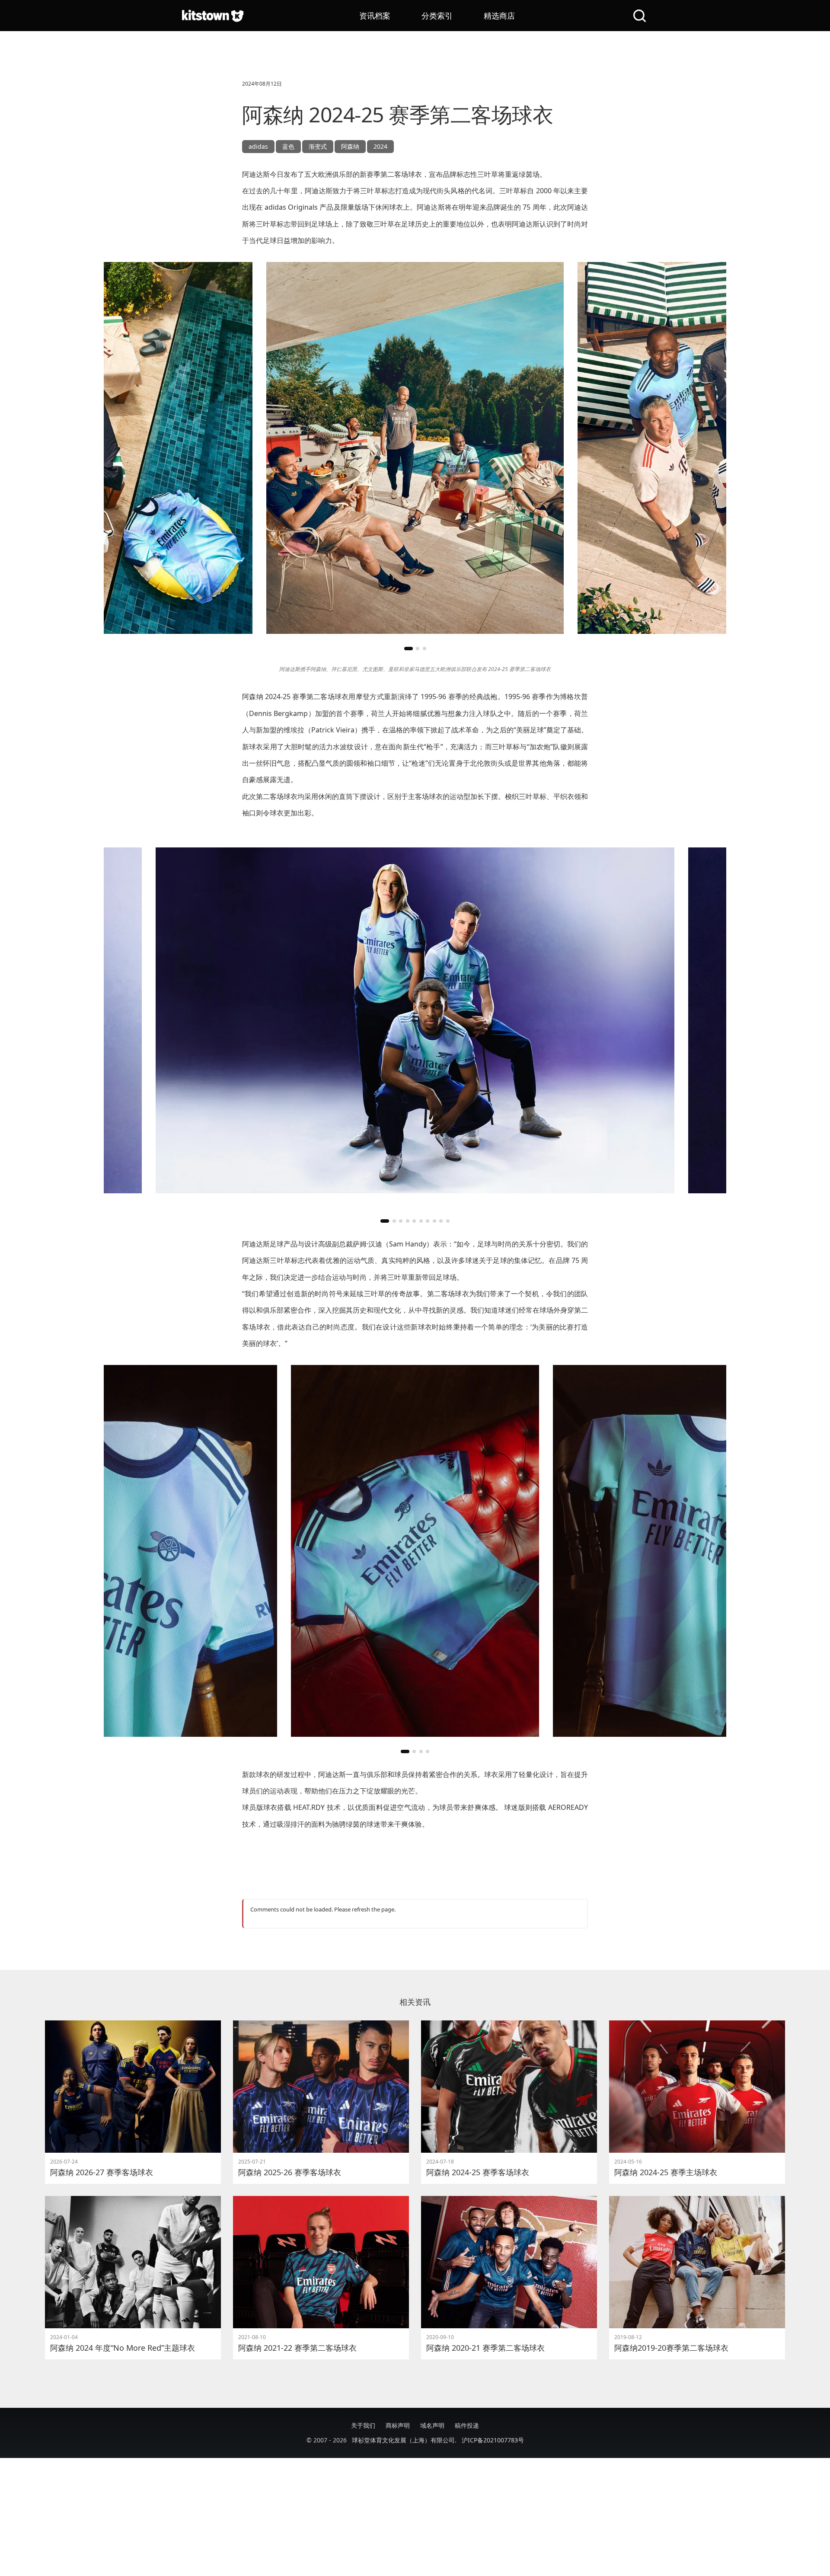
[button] (409, 649)
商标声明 (398, 2425)
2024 (380, 146)
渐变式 (318, 146)
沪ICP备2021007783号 (493, 2440)
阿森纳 (350, 146)
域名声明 (432, 2425)
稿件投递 (467, 2425)
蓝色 (288, 146)
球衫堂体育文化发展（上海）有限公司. (404, 2440)
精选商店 (499, 16)
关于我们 (363, 2425)
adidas (258, 146)
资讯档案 (375, 16)
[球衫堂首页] (213, 16)
